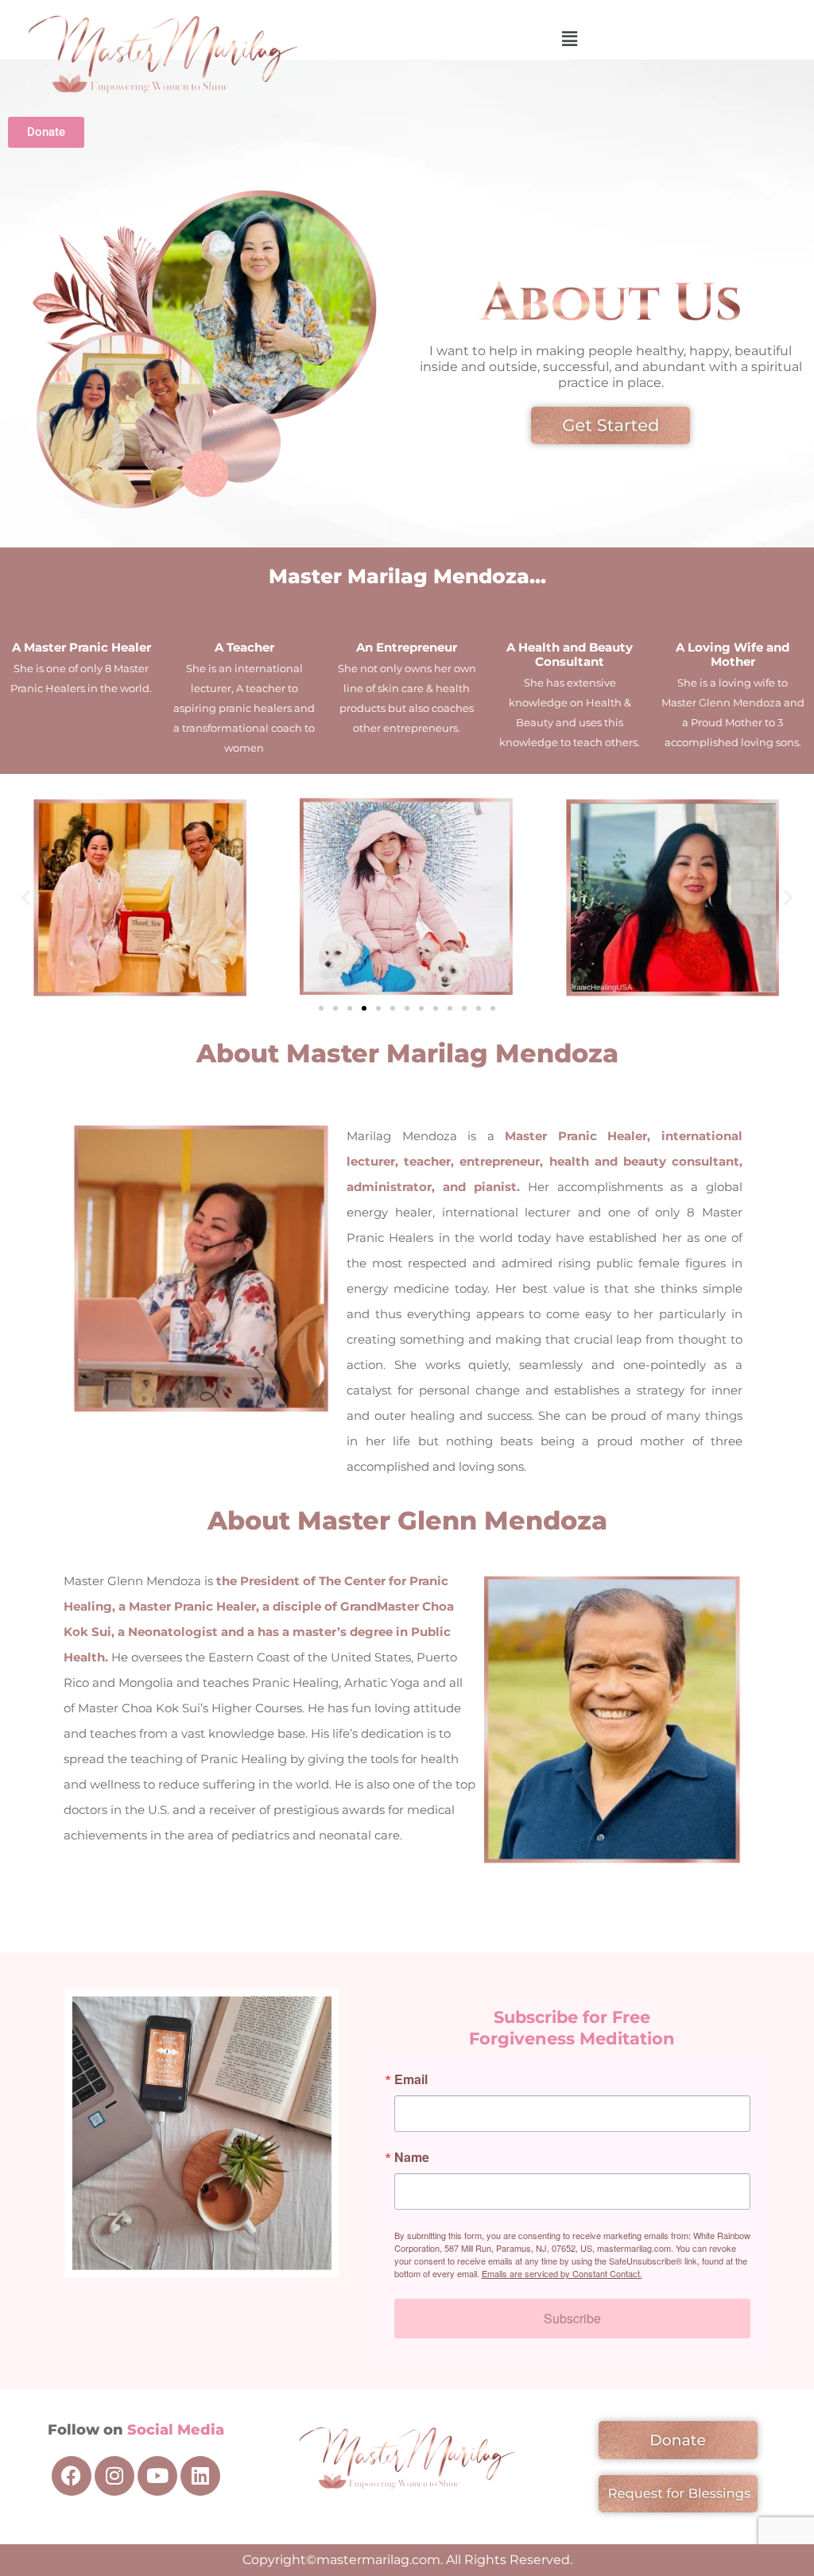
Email (411, 2079)
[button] (570, 39)
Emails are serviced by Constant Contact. (562, 2273)
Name (412, 2157)
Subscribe (572, 2318)
